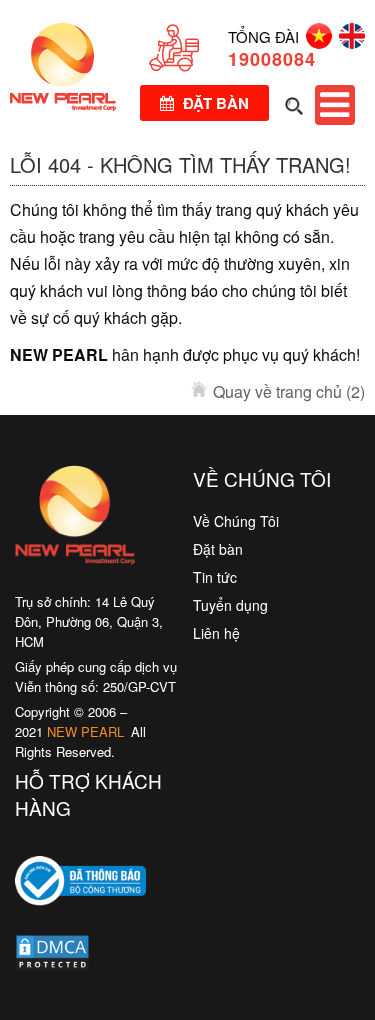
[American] (348, 42)
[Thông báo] (80, 920)
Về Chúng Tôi (236, 521)
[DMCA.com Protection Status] (52, 957)
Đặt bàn (214, 103)
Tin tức (215, 577)
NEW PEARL (85, 731)
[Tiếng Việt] (315, 42)
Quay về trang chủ (289, 391)
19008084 (272, 59)
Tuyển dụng (230, 605)
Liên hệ (216, 633)
